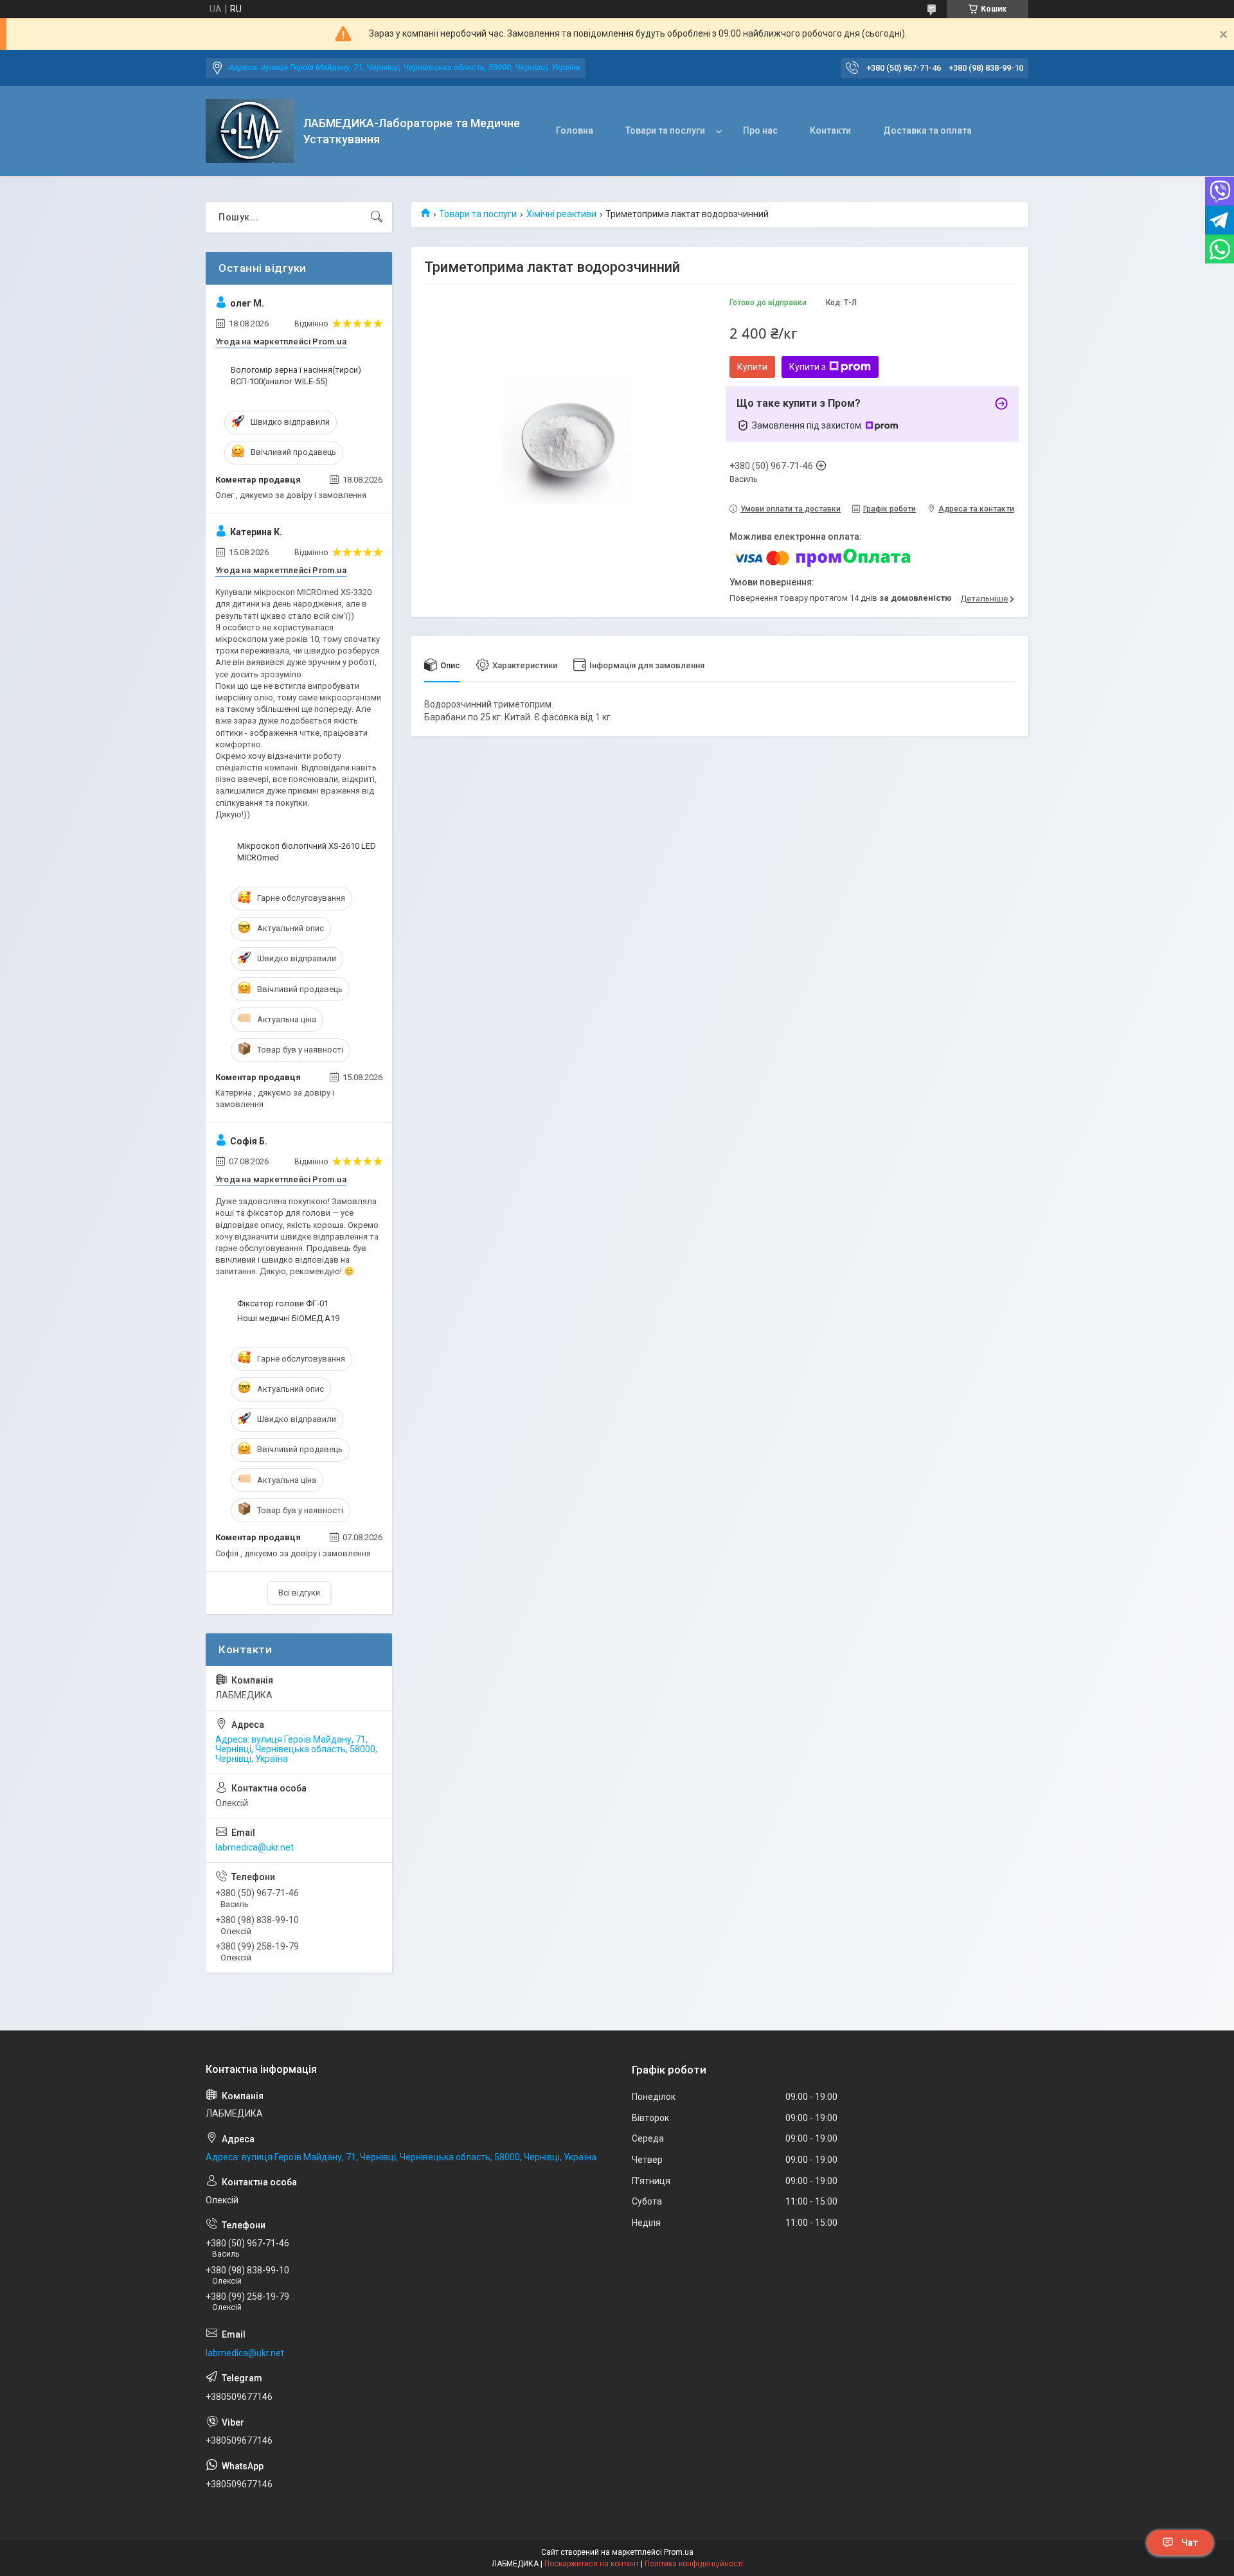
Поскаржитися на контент (592, 2564)
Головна (575, 130)
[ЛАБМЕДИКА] (250, 131)
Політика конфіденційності (694, 2564)
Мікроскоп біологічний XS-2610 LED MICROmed (307, 852)
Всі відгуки (299, 1593)
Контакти (830, 130)
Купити (752, 367)
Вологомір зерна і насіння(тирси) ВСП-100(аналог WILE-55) (296, 376)
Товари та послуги (665, 130)
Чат (1190, 2543)
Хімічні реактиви (561, 214)
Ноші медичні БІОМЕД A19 (288, 1318)
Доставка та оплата (927, 130)
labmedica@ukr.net (255, 1847)
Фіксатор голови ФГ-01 (283, 1303)
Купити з (808, 367)
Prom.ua (679, 2552)
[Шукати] (377, 217)
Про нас (760, 130)
